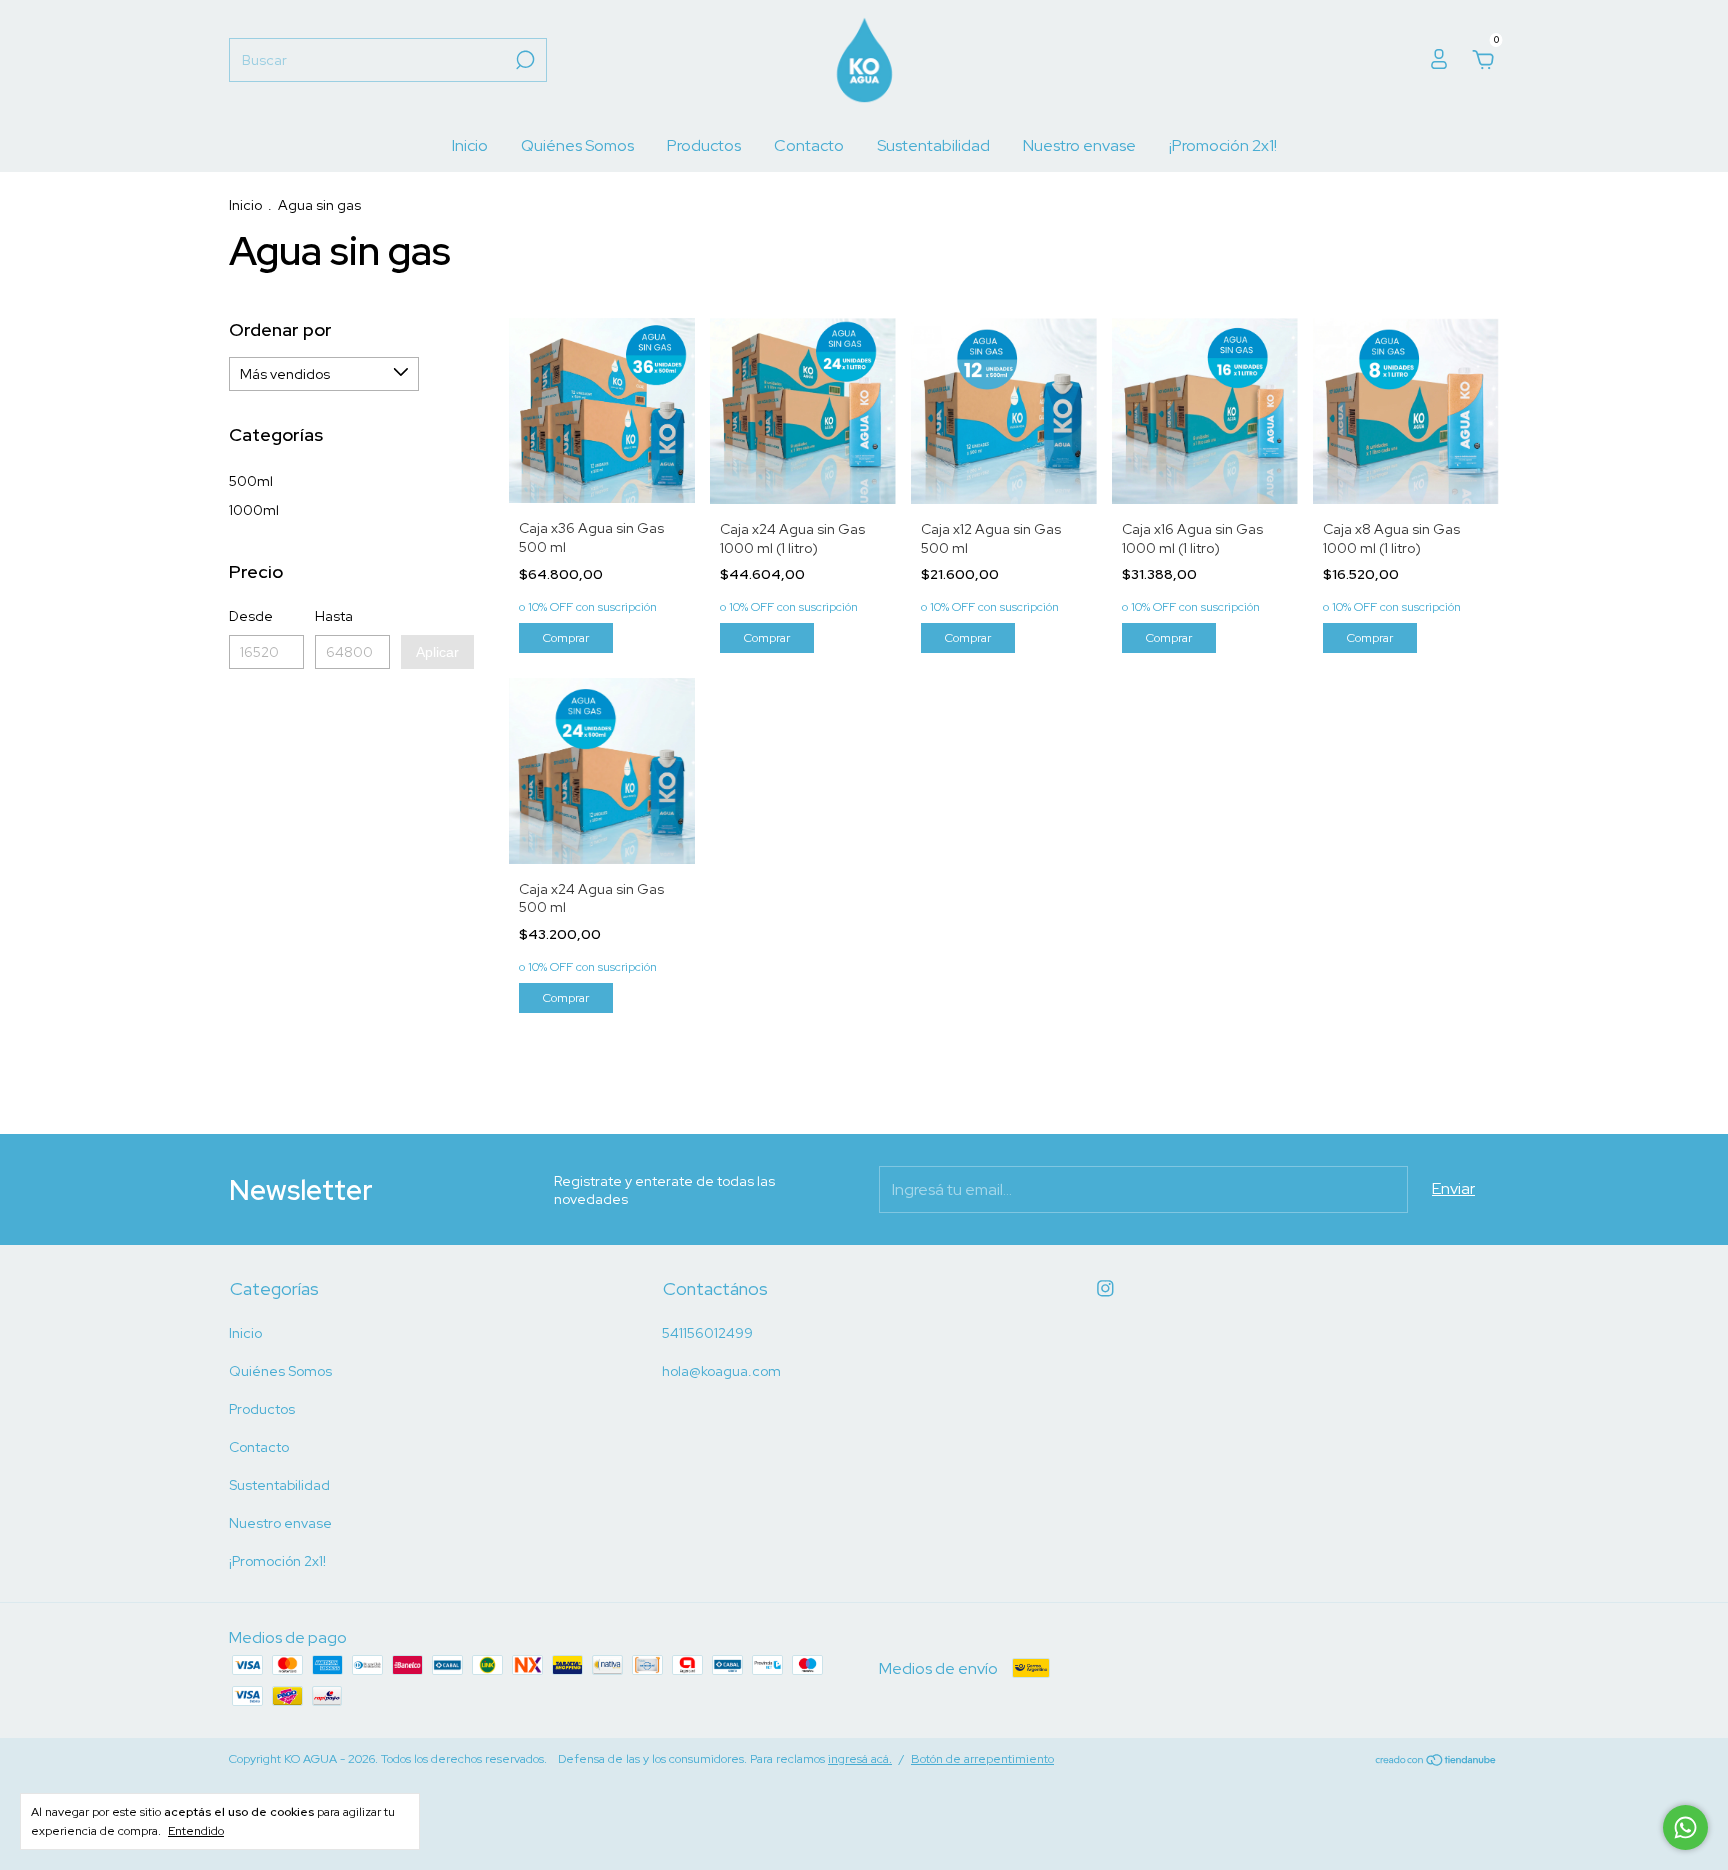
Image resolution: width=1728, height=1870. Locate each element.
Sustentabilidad (933, 145)
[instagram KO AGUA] (1105, 1288)
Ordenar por (280, 329)
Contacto (809, 145)
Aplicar (437, 652)
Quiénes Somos (577, 145)
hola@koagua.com (721, 1371)
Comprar (566, 638)
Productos (704, 145)
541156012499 (707, 1333)
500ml (251, 481)
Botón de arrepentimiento (982, 1759)
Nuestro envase (1079, 145)
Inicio (470, 145)
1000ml (254, 510)
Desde (251, 616)
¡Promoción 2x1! (1223, 145)
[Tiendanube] (1436, 1761)
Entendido (196, 1831)
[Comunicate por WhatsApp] (1685, 1827)
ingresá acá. (860, 1759)
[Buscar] (523, 60)
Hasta (334, 616)
